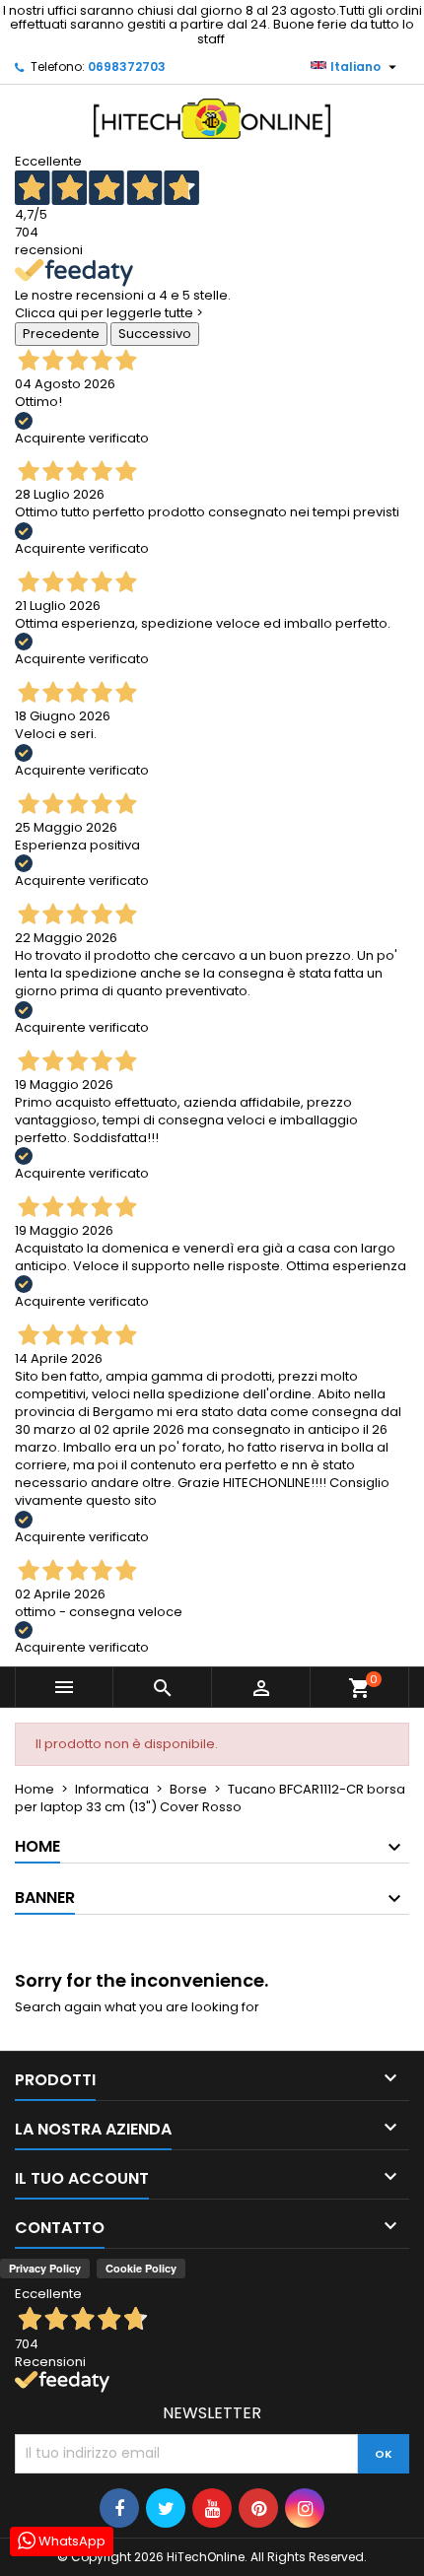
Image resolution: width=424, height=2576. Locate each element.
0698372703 (127, 67)
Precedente (61, 334)
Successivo (155, 334)
